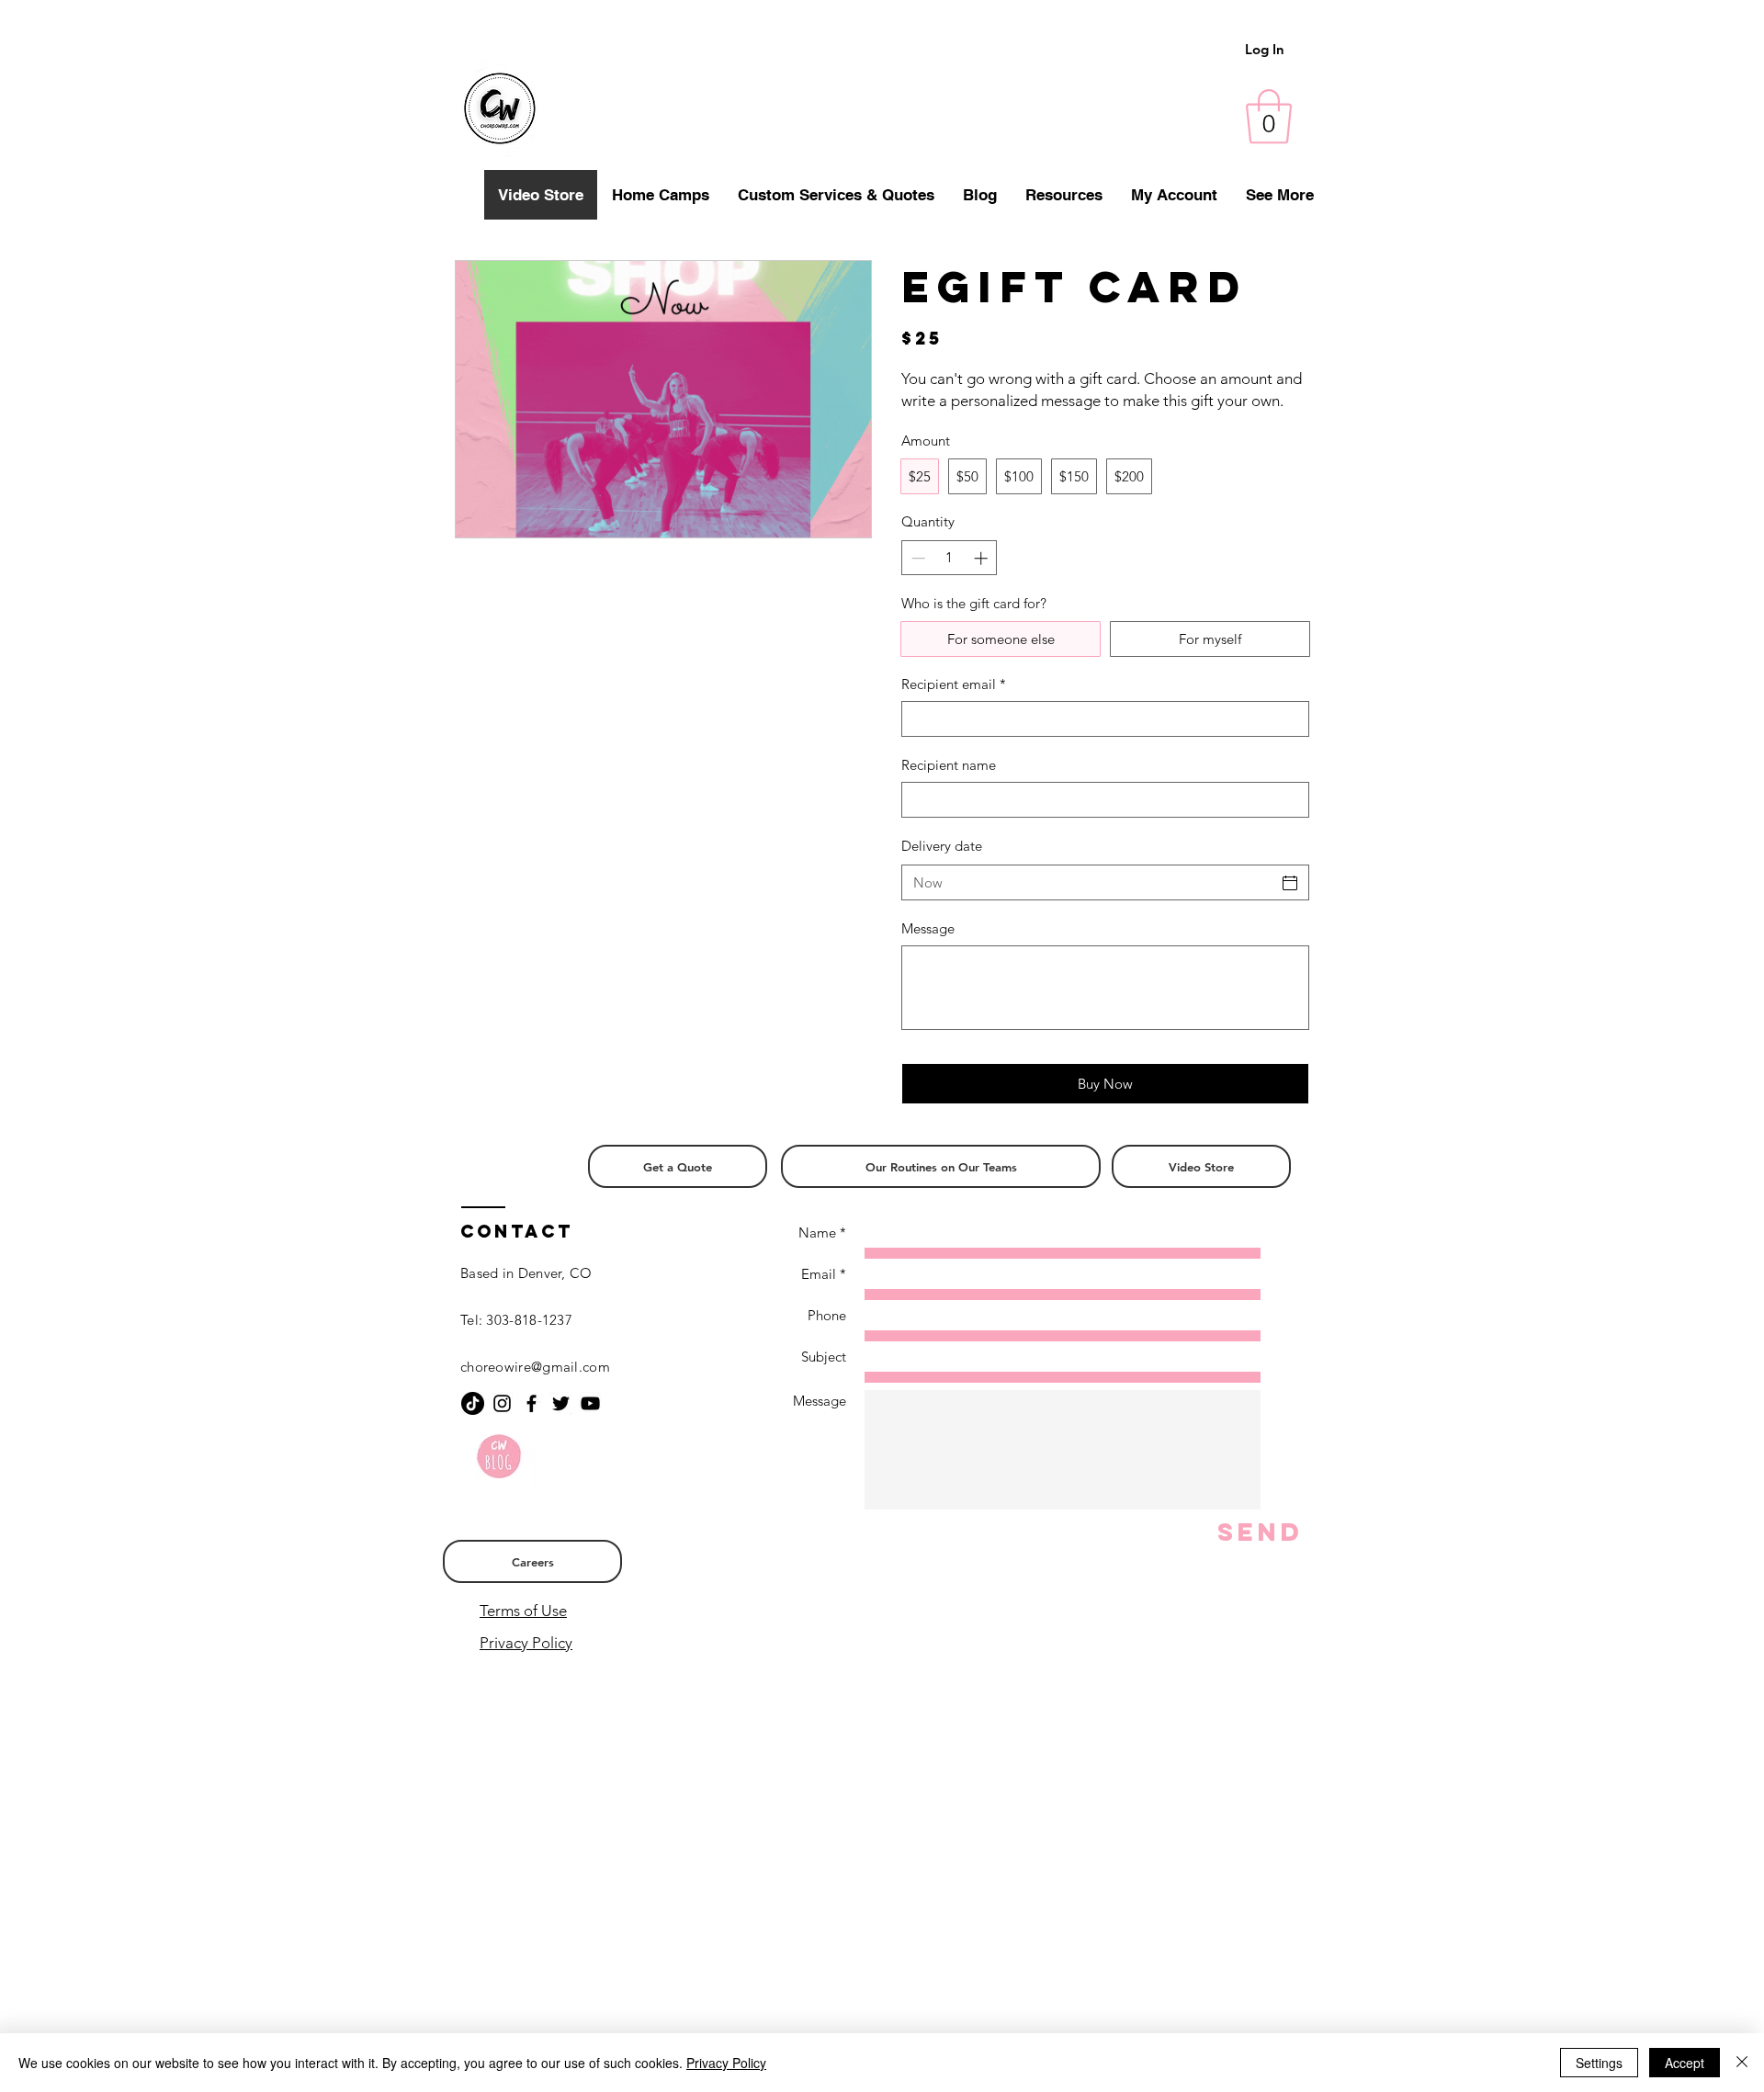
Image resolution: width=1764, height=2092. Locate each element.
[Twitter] (561, 1403)
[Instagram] (502, 1403)
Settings (1599, 2063)
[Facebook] (531, 1403)
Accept (1685, 2063)
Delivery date (942, 846)
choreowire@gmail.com (535, 1367)
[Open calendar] (1290, 883)
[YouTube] (590, 1403)
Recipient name (949, 765)
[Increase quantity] (983, 558)
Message (928, 928)
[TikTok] (473, 1403)
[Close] (1742, 2063)
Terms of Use (523, 1611)
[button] (1269, 117)
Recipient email (954, 684)
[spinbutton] (950, 558)
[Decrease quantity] (916, 558)
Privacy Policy (526, 1643)
